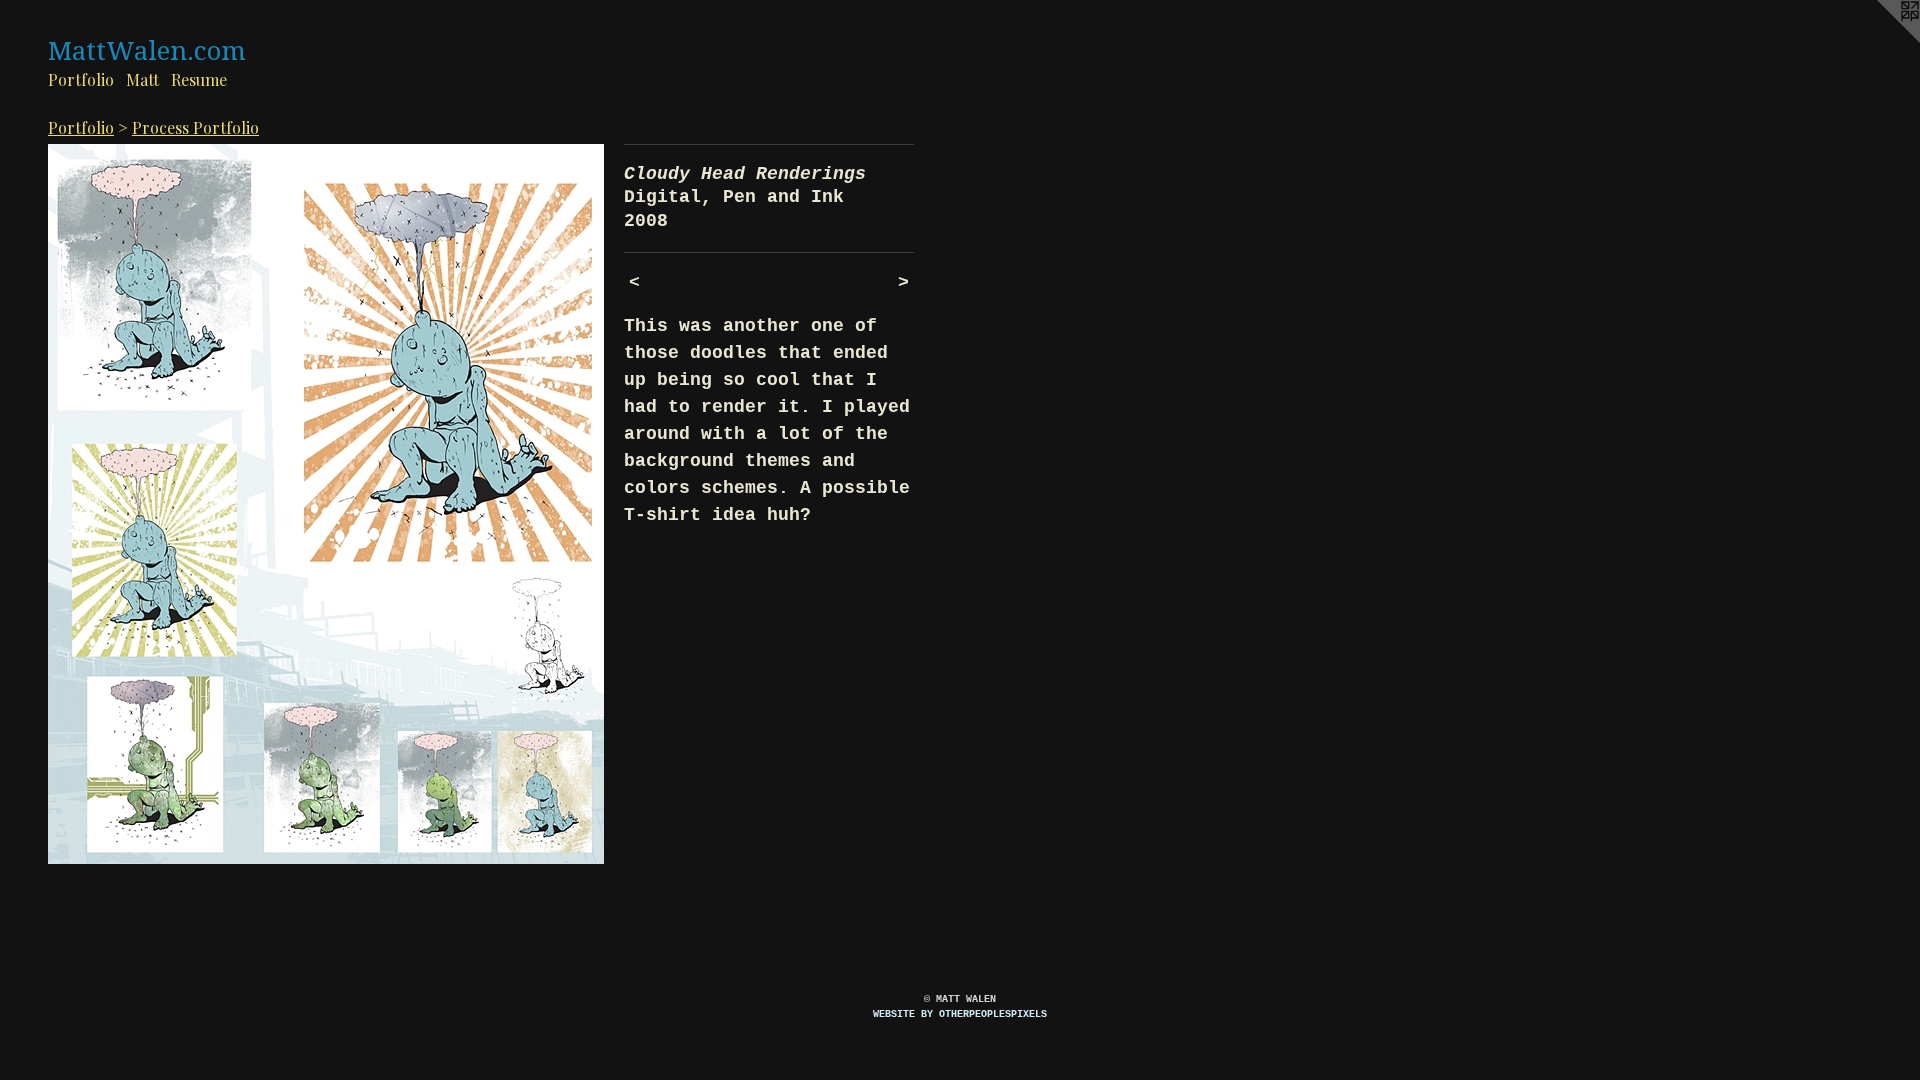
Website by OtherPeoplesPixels (960, 1014)
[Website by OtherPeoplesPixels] (1880, 40)
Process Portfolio (195, 127)
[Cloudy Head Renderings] (326, 504)
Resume (199, 79)
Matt (142, 79)
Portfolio (81, 79)
